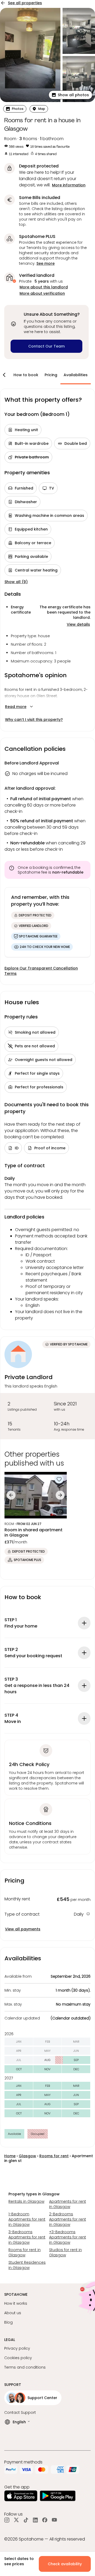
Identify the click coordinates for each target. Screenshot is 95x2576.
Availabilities (76, 375)
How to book (26, 375)
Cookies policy (18, 2358)
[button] (70, 95)
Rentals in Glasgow (26, 2201)
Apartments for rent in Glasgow (68, 2204)
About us (13, 2313)
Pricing (51, 375)
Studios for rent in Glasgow (65, 2252)
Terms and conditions (25, 2367)
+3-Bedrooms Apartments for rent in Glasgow (68, 2237)
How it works (16, 2303)
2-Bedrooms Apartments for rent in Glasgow (68, 2219)
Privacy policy (17, 2348)
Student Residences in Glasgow (27, 2265)
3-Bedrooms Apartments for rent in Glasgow (27, 2237)
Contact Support (20, 2412)
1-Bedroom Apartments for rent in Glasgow (27, 2219)
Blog (8, 2322)
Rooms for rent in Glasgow (25, 2252)
